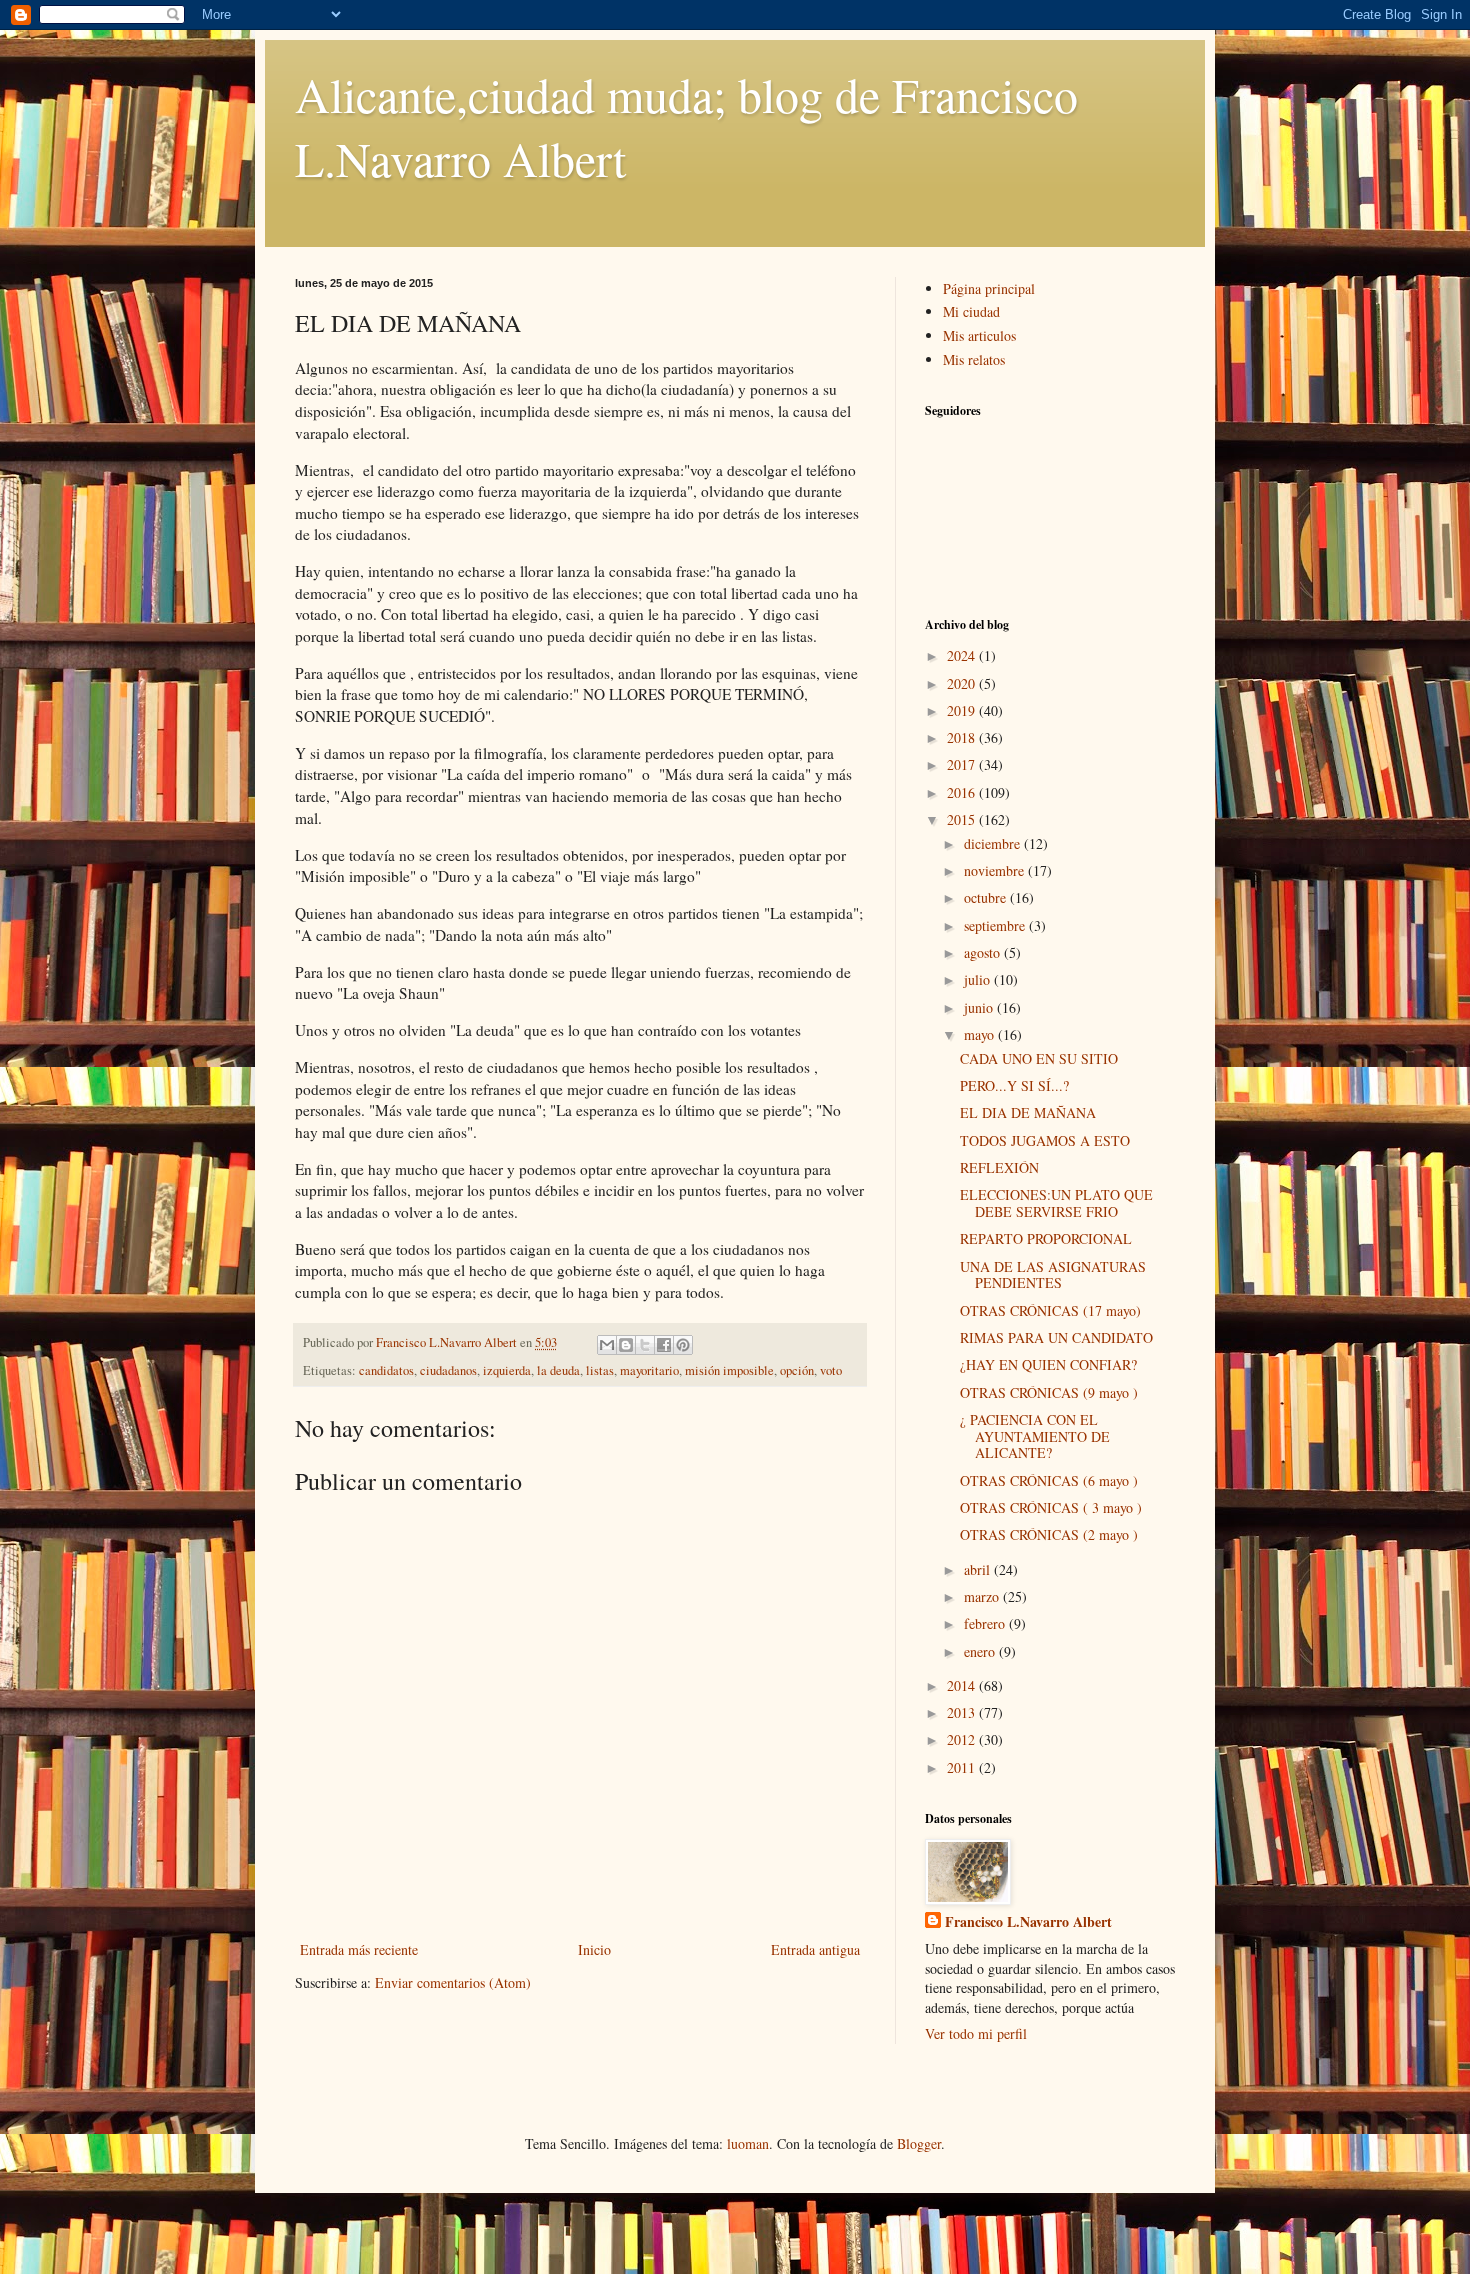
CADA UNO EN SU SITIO (1039, 1058)
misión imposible (729, 1370)
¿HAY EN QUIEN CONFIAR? (1048, 1364)
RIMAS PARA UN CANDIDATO (1056, 1337)
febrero (986, 1623)
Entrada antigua (815, 1949)
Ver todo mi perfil (976, 2033)
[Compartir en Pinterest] (683, 1345)
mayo (981, 1034)
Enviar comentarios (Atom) (453, 1982)
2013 (963, 1712)
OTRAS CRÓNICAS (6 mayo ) (1049, 1480)
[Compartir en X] (645, 1345)
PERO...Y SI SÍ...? (1014, 1085)
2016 (963, 792)
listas (600, 1370)
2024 (963, 655)
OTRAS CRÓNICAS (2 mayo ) (1049, 1534)
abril (979, 1569)
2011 (963, 1767)
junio (980, 1007)
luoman (748, 2143)
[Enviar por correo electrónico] (607, 1345)
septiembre (996, 925)
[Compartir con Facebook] (664, 1345)
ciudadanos (448, 1370)
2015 (963, 819)
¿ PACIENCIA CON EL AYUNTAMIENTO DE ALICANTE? (1035, 1436)
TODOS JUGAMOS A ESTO (1045, 1140)
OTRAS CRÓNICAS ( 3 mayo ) (1051, 1507)
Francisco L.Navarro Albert (1028, 1922)
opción (797, 1370)
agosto (984, 952)
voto (831, 1370)
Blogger (919, 2143)
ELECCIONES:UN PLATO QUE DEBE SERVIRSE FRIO (1056, 1203)
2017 (963, 764)
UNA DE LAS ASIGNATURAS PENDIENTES (1053, 1275)
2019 (963, 710)
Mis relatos (974, 359)
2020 (963, 683)
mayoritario (649, 1370)
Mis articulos (979, 335)
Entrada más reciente (359, 1949)
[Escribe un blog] (626, 1345)
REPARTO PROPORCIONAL (1046, 1238)
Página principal (989, 288)
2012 (963, 1739)
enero (981, 1651)
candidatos (386, 1370)
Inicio (594, 1949)
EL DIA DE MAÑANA (1028, 1112)
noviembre (996, 870)
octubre (987, 897)
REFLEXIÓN (999, 1167)
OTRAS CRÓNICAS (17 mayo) (1050, 1310)
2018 (963, 737)
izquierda (507, 1370)
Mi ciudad (971, 311)
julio (979, 979)
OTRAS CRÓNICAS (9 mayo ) (1049, 1392)
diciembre (994, 843)
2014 (963, 1685)
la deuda (558, 1370)
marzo (983, 1596)
